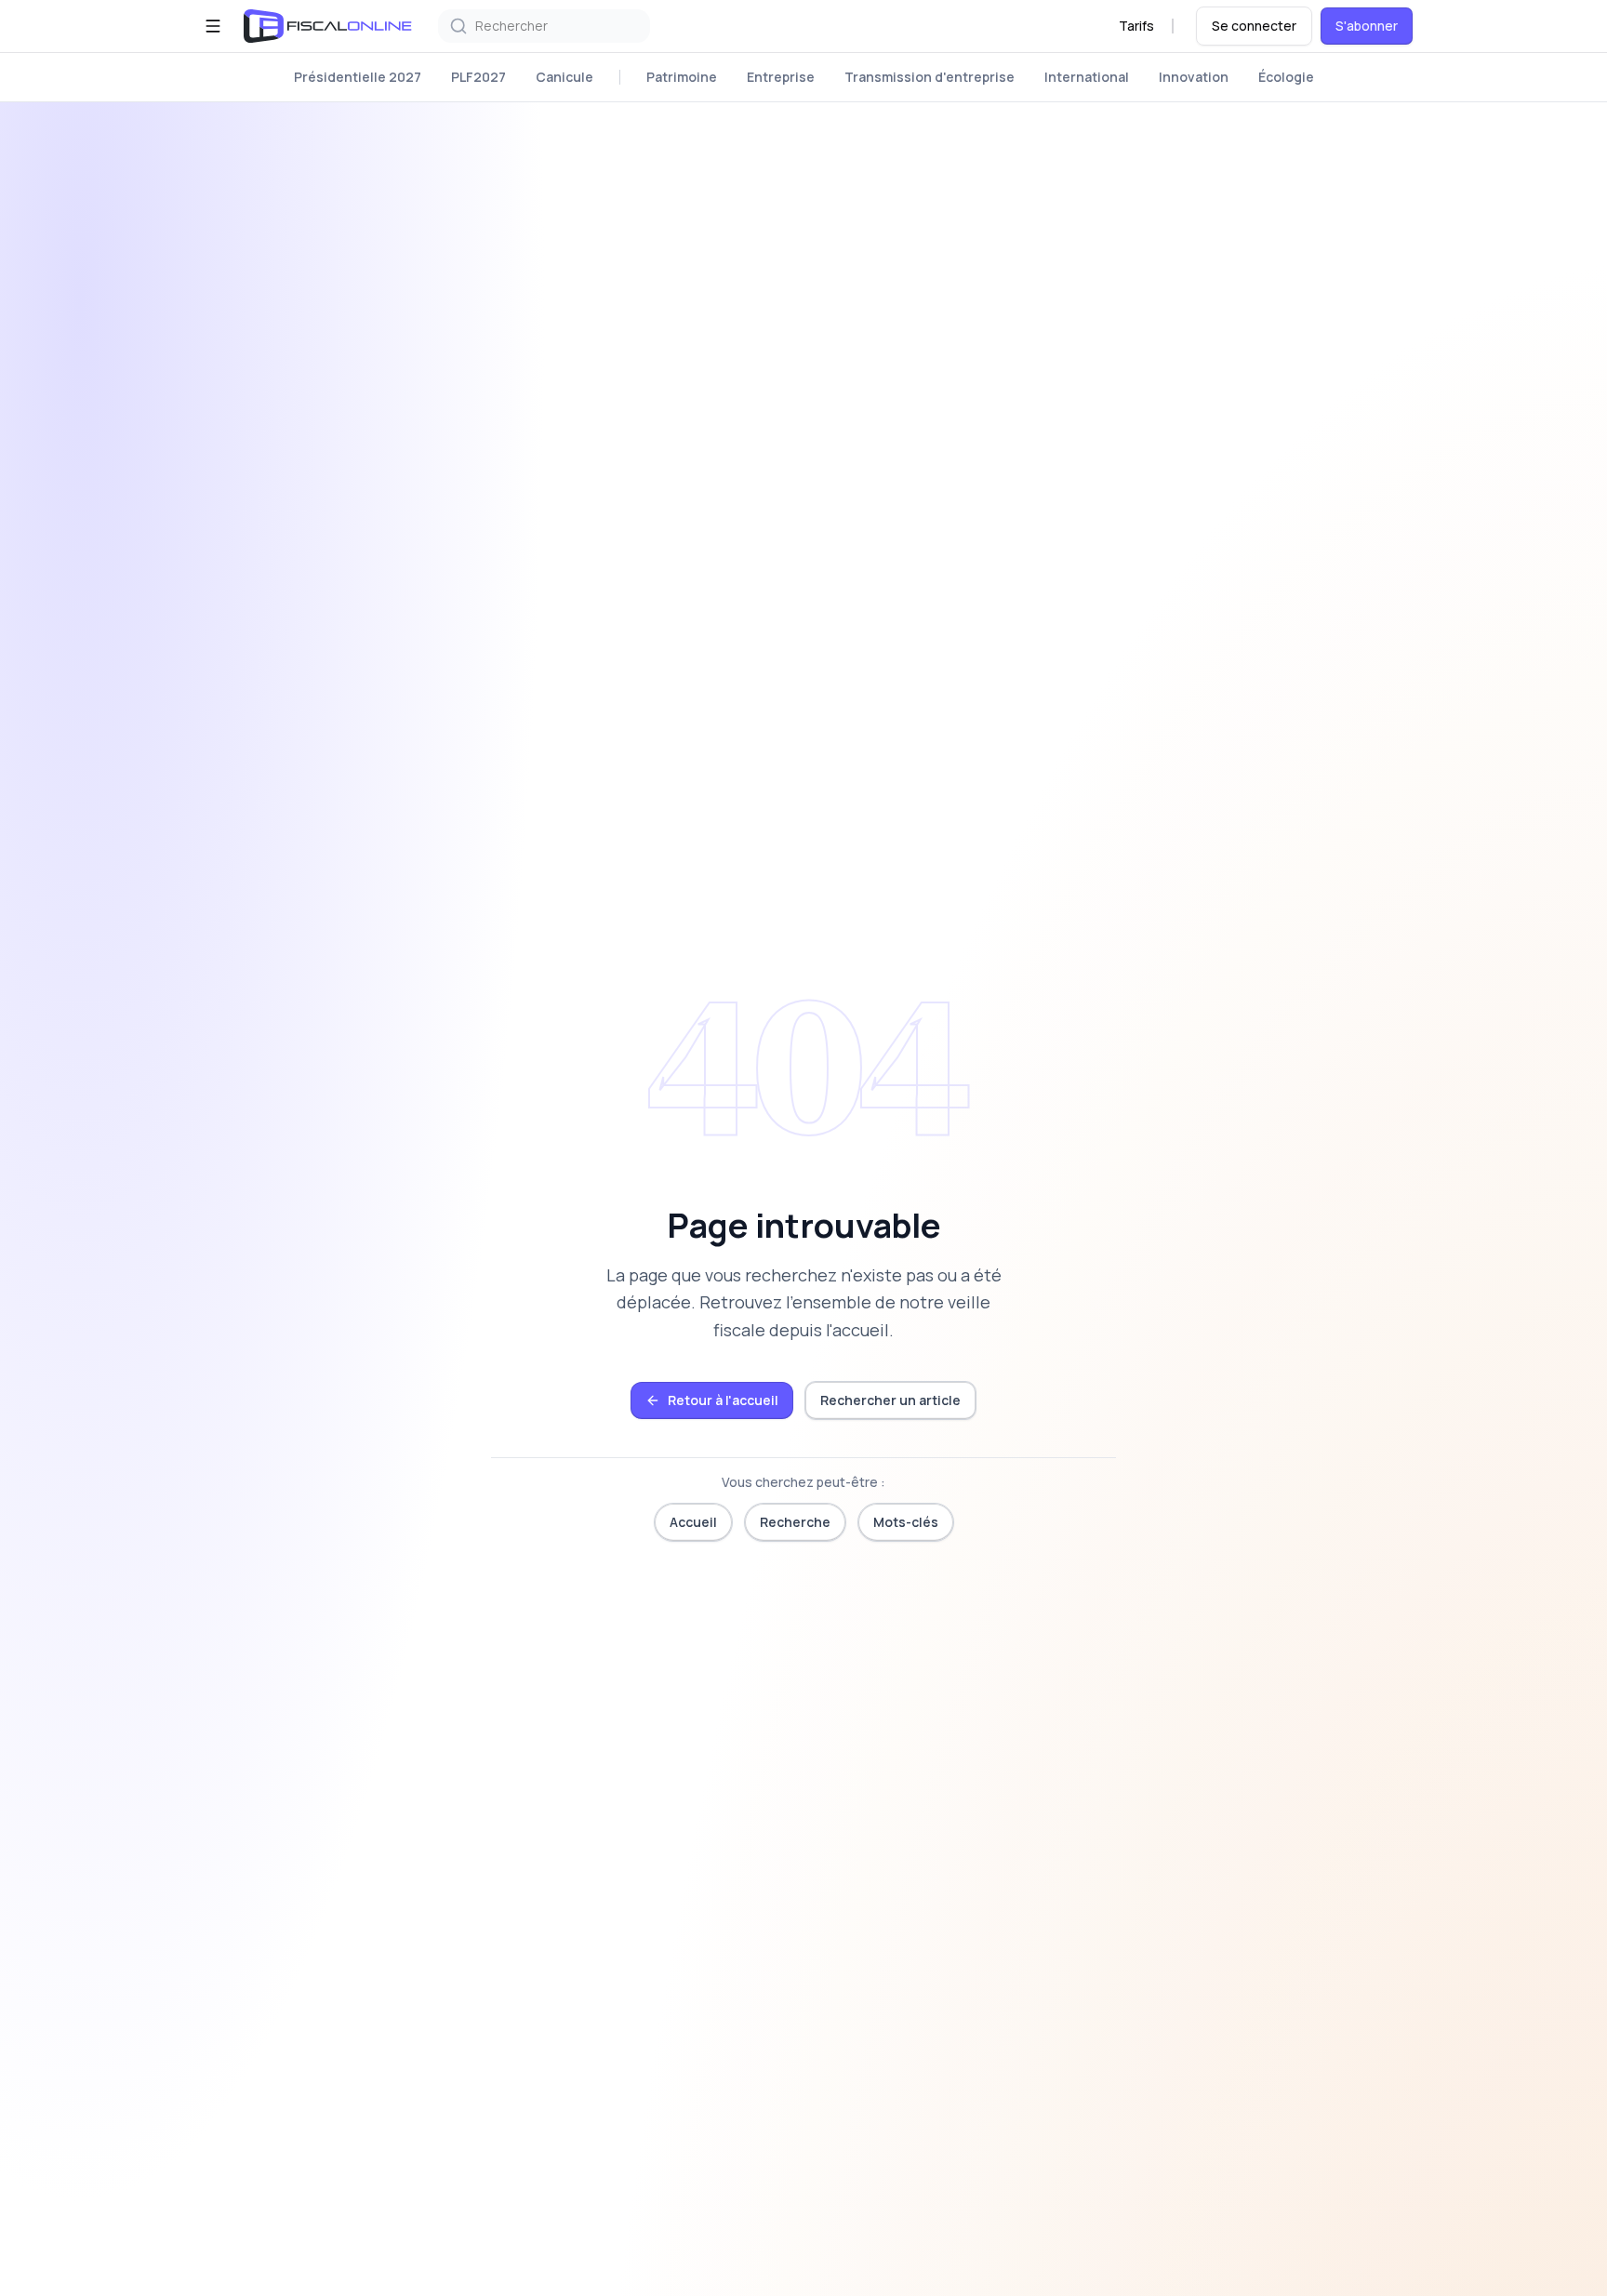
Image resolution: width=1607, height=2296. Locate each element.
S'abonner (1367, 26)
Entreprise (781, 77)
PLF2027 (478, 77)
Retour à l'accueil (723, 1400)
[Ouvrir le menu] (213, 26)
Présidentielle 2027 (358, 77)
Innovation (1194, 77)
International (1087, 77)
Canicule (564, 77)
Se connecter (1254, 26)
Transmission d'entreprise (930, 77)
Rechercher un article (890, 1400)
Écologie (1286, 77)
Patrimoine (682, 77)
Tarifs (1136, 26)
